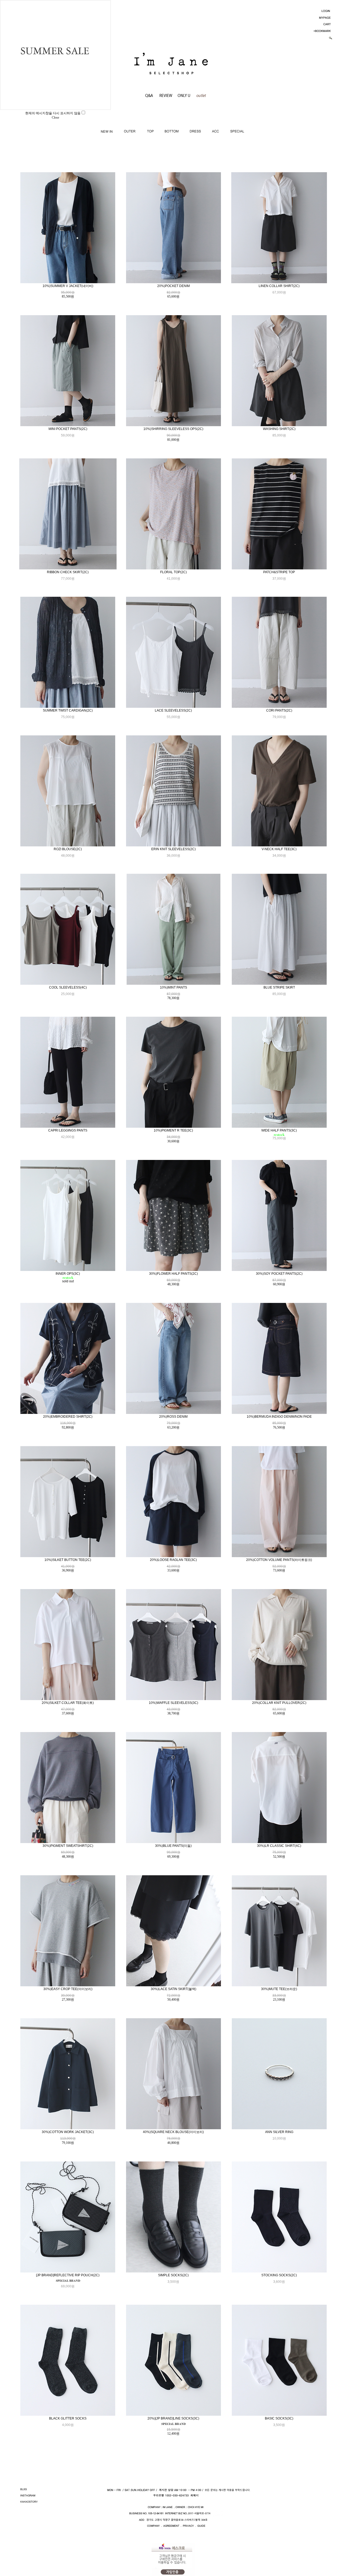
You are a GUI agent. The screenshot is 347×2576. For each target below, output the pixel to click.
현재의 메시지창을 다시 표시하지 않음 (53, 113)
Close (55, 118)
